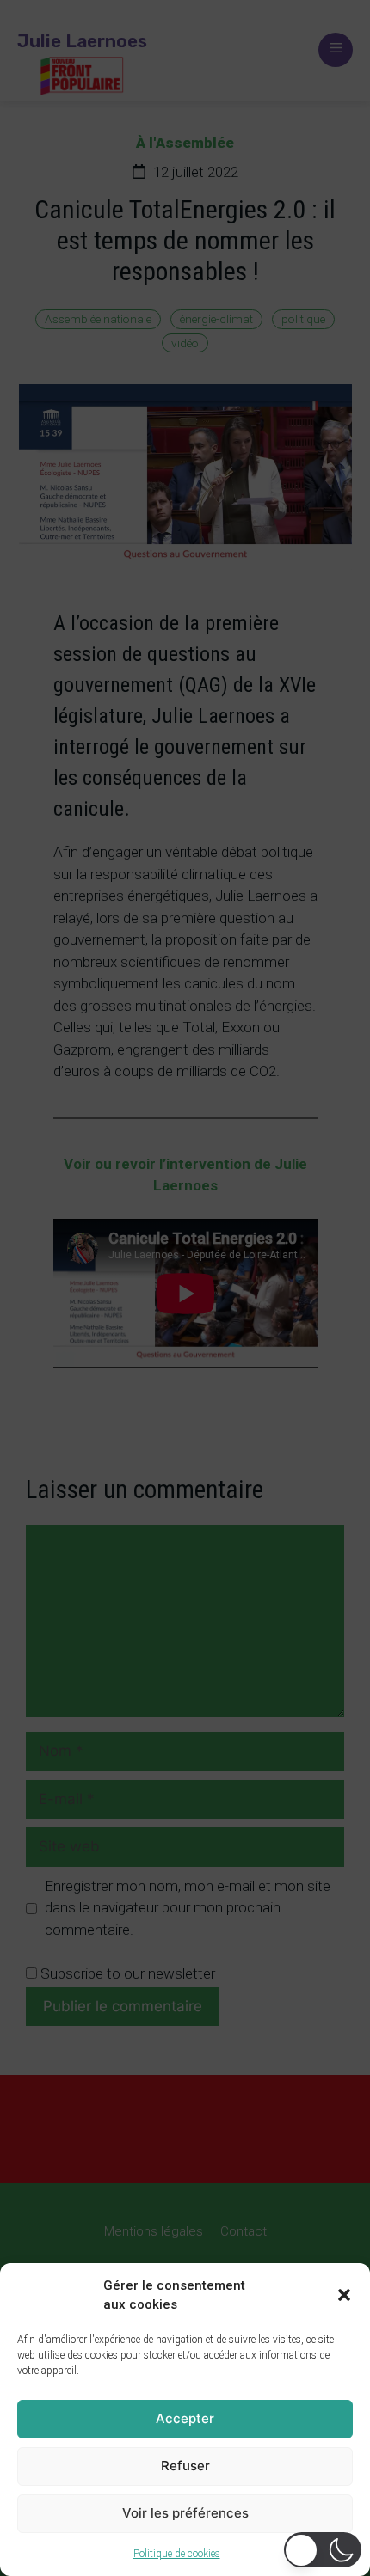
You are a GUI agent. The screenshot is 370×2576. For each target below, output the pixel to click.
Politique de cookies (177, 2554)
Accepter (185, 2418)
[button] (344, 2295)
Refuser (185, 2466)
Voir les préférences (185, 2513)
